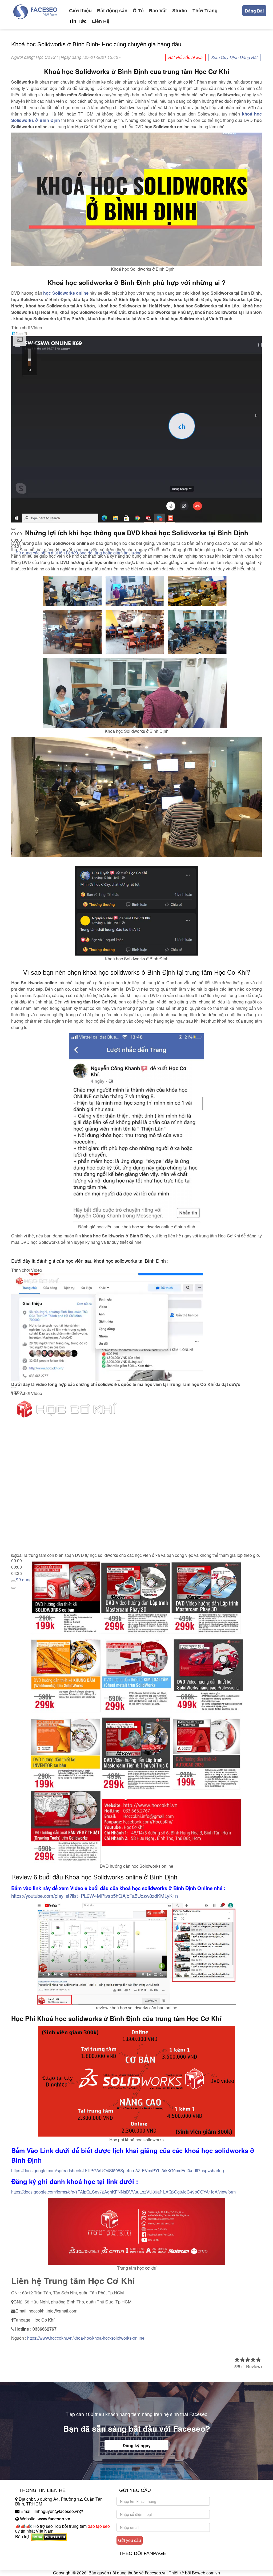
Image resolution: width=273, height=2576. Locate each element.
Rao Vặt (158, 11)
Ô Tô (138, 11)
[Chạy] (13, 529)
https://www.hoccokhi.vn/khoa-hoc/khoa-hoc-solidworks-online (86, 2338)
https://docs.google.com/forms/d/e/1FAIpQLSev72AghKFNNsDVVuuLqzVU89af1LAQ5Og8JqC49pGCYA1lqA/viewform (123, 2192)
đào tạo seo (99, 2526)
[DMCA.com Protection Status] (49, 2536)
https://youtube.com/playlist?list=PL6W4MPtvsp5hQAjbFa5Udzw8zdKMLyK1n (95, 1896)
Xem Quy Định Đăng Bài (234, 57)
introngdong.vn (29, 2546)
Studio (180, 11)
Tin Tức (78, 21)
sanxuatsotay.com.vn (35, 2553)
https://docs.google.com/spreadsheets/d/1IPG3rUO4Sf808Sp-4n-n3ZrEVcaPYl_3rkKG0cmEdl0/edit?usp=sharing (118, 2170)
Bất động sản (112, 11)
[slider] (17, 1567)
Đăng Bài (254, 11)
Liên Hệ (101, 21)
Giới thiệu (80, 11)
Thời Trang (205, 11)
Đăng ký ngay (137, 2445)
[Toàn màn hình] (13, 1588)
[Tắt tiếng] (13, 1581)
